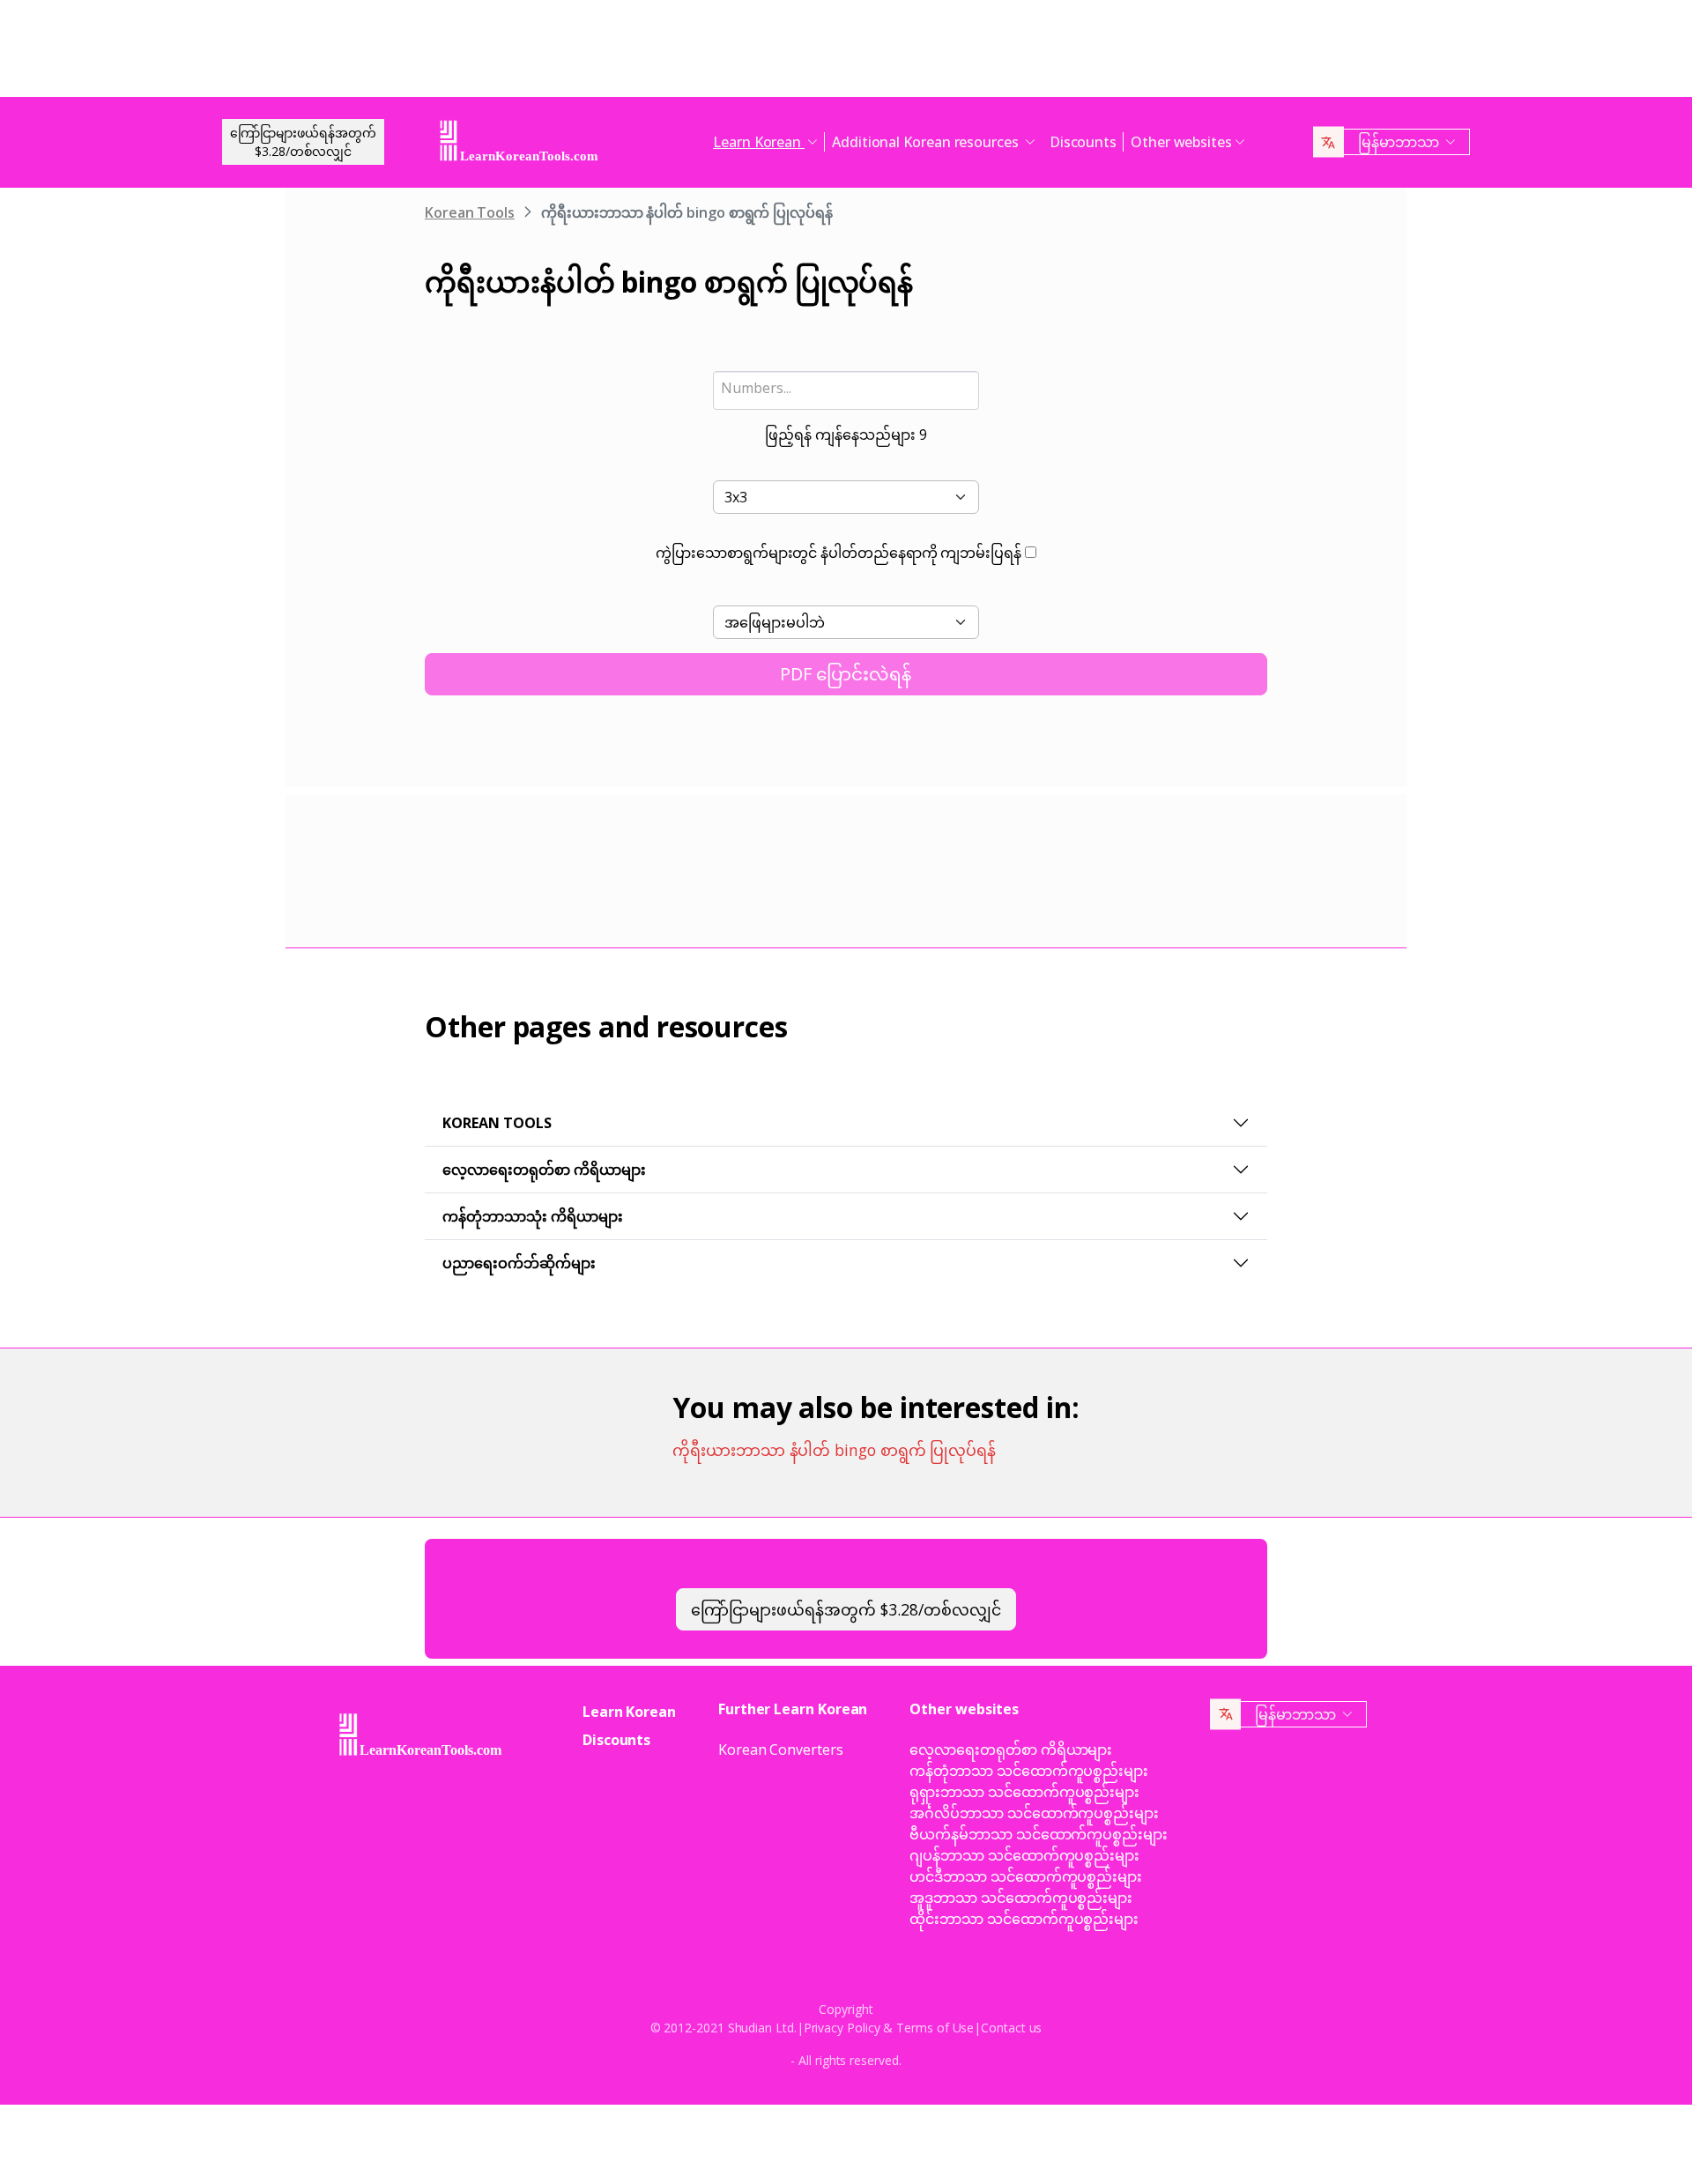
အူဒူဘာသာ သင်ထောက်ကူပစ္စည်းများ (1021, 1898)
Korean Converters (781, 1749)
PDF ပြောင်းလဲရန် (846, 674)
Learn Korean (629, 1712)
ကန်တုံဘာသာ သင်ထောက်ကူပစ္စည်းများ (1029, 1771)
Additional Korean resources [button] (927, 142)
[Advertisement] (846, 53)
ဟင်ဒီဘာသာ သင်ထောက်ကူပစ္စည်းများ (1026, 1876)
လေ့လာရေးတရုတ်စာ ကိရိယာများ (544, 1170)
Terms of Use (935, 2028)
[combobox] (846, 390)
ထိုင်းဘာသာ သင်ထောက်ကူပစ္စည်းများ (1024, 1919)
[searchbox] (846, 388)
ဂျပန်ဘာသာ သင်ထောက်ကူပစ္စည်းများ (1024, 1855)
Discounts (1083, 142)
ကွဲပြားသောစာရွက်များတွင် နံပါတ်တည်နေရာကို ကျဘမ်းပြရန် (839, 553)
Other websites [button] (1181, 142)
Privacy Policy (842, 2028)
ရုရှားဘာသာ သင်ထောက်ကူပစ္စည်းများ (1024, 1792)
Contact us (1011, 2028)
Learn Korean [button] (759, 142)
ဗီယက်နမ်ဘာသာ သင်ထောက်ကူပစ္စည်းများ (1039, 1834)
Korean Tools (470, 212)
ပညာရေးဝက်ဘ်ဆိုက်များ (519, 1263)
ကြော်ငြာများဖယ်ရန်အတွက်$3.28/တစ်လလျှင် (303, 142)
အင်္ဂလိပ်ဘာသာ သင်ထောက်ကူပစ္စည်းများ (1034, 1813)
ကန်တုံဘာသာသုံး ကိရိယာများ (533, 1216)
